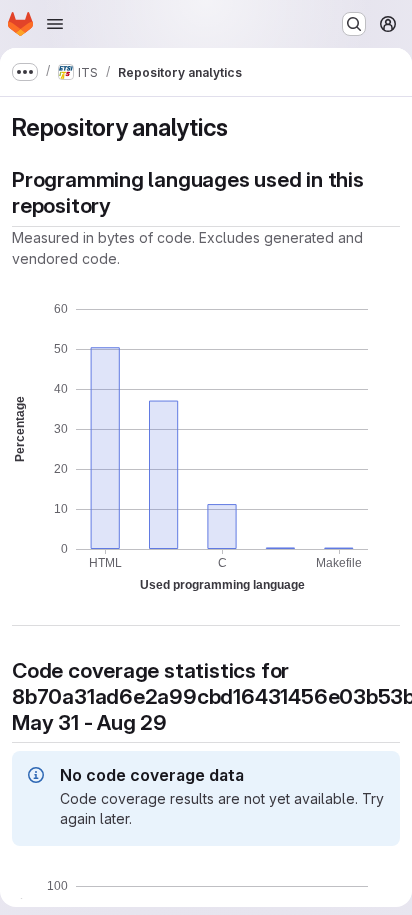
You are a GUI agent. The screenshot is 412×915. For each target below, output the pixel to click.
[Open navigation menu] (55, 24)
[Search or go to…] (354, 24)
